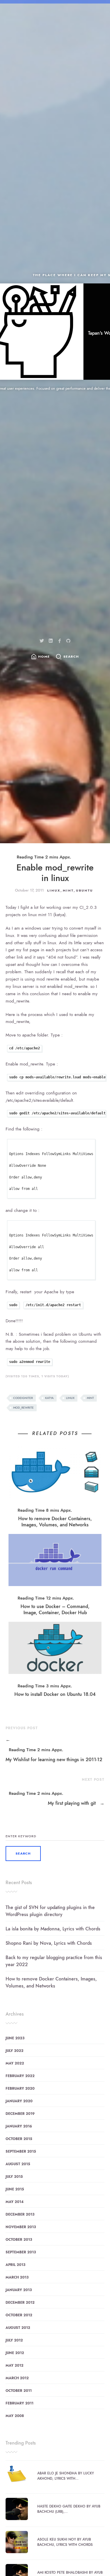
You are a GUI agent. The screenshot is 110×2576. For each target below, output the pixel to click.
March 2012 (17, 2378)
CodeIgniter (23, 1398)
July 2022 (15, 2051)
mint (90, 1398)
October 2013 (19, 2240)
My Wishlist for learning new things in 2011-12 (54, 1750)
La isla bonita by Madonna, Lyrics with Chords (53, 1929)
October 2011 (19, 2391)
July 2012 (14, 2340)
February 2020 (20, 2088)
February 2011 (20, 2403)
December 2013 (20, 2214)
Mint (68, 891)
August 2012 (18, 2328)
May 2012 (15, 2365)
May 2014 (15, 2202)
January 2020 (19, 2101)
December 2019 (20, 2114)
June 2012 (15, 2353)
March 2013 (17, 2277)
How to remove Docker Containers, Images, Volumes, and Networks (55, 1522)
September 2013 (21, 2252)
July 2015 (14, 2177)
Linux (54, 891)
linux (70, 1398)
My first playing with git (76, 1803)
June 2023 (15, 2038)
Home (44, 657)
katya (49, 1398)
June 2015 (15, 2189)
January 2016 (19, 2126)
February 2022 (20, 2076)
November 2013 (21, 2227)
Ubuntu (84, 891)
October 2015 (19, 2139)
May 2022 (15, 2063)
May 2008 (15, 2416)
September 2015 (21, 2151)
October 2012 (19, 2315)
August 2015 (18, 2164)
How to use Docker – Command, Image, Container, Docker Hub (55, 1609)
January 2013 (19, 2290)
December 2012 (20, 2303)
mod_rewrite (23, 1408)
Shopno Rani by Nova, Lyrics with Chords (49, 1943)
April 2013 (15, 2265)
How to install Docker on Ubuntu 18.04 (55, 1694)
